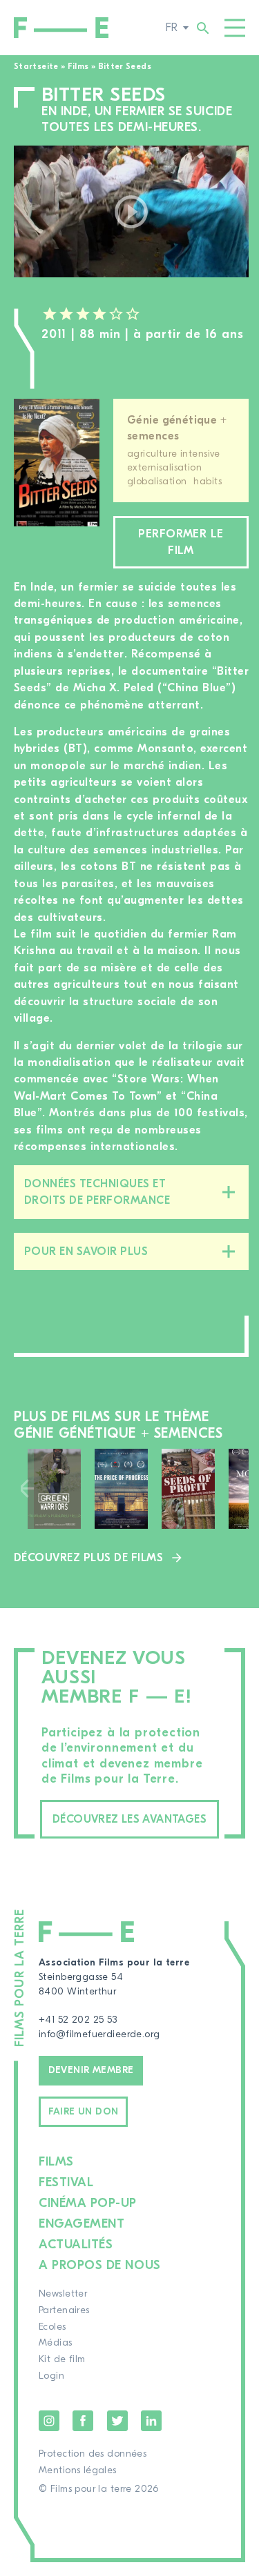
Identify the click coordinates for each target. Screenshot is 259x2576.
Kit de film (62, 2359)
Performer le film (181, 542)
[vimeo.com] (131, 211)
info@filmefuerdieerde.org (99, 2034)
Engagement (81, 2224)
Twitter (117, 2421)
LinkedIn (151, 2421)
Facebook (83, 2421)
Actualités (76, 2245)
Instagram (49, 2421)
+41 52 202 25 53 (78, 2020)
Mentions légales (78, 2470)
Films (78, 66)
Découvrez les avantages (129, 1819)
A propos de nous (100, 2265)
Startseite (36, 66)
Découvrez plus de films (88, 1558)
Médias (56, 2343)
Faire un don (84, 2112)
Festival (66, 2182)
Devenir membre (91, 2070)
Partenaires (64, 2310)
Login (51, 2376)
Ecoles (52, 2327)
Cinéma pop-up (88, 2203)
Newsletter (63, 2294)
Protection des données (93, 2454)
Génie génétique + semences (177, 428)
